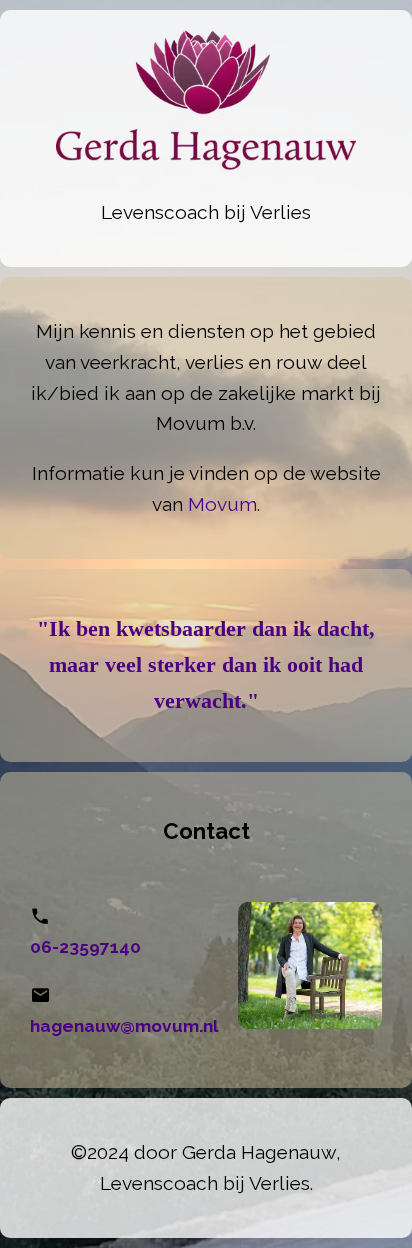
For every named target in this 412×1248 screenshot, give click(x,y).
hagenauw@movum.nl (124, 1026)
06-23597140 (85, 947)
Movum (222, 504)
